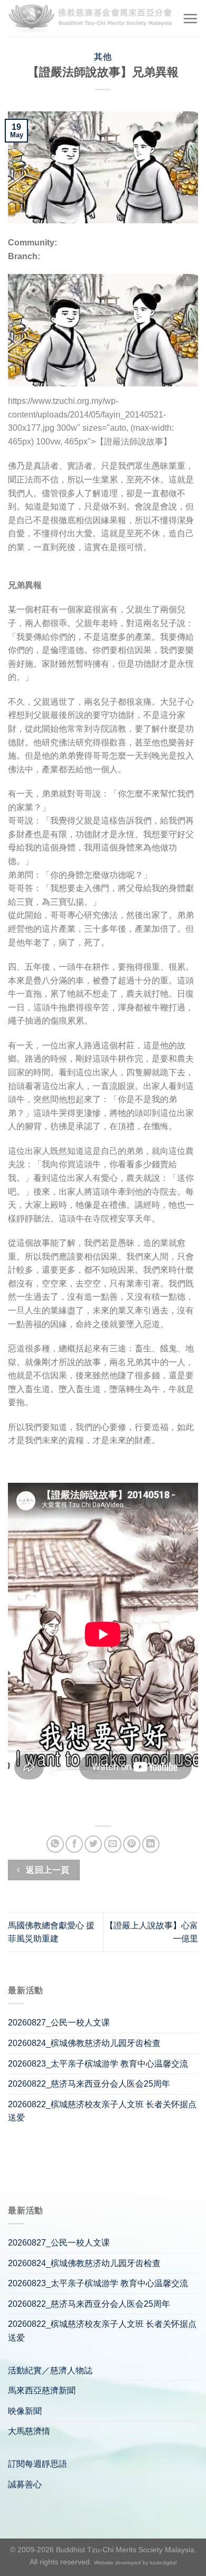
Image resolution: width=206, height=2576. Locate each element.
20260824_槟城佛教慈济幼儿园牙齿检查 (84, 2043)
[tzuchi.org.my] (91, 18)
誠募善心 (25, 2484)
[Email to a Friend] (113, 1844)
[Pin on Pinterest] (132, 1844)
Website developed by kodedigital (135, 2563)
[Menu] (190, 18)
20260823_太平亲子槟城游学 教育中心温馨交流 (98, 2064)
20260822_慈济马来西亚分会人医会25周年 (89, 2084)
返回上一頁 (47, 1870)
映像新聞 (25, 2411)
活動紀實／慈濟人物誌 (50, 2370)
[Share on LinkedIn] (151, 1844)
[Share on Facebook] (74, 1844)
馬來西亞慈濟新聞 (42, 2390)
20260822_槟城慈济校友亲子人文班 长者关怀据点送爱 (102, 2111)
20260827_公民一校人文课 (59, 2023)
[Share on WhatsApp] (55, 1844)
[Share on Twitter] (93, 1844)
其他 (103, 57)
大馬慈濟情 (29, 2431)
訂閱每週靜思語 (38, 2464)
